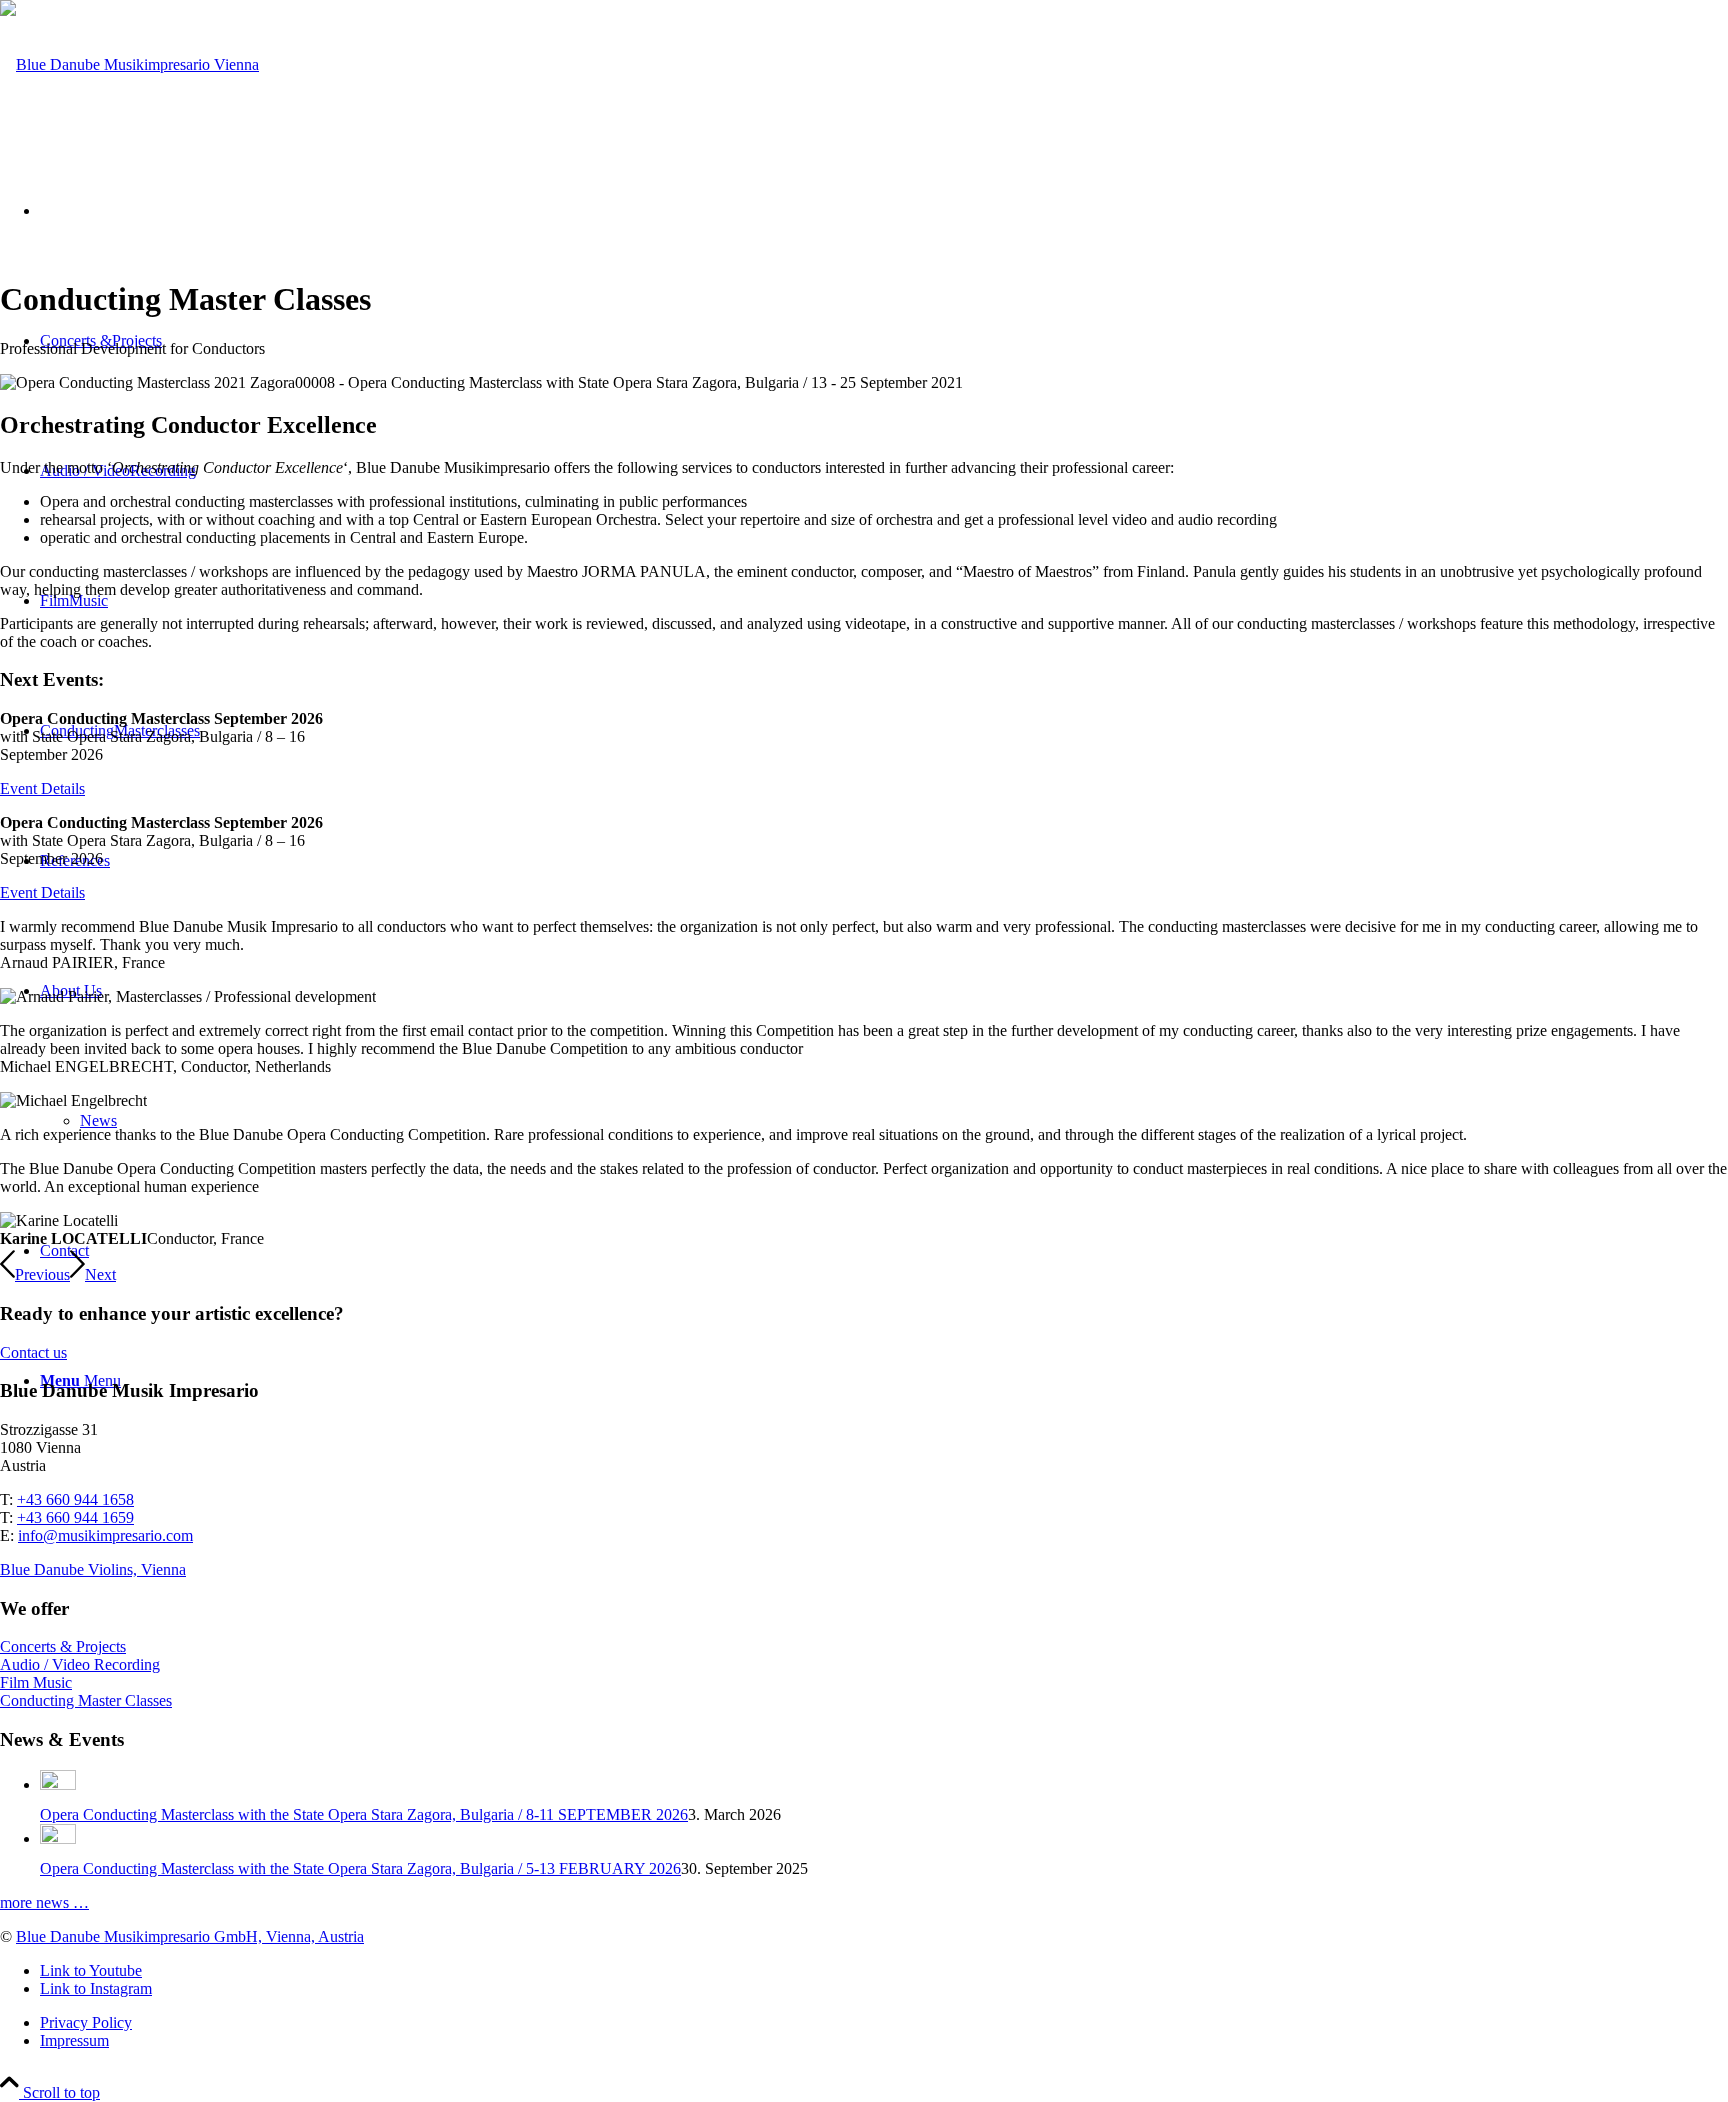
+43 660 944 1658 (75, 1499)
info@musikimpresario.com (105, 1535)
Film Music (36, 1682)
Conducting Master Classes (86, 1700)
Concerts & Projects (63, 1646)
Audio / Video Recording (80, 1664)
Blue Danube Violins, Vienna (93, 1569)
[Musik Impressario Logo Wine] (129, 64)
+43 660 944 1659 (75, 1517)
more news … (44, 1902)
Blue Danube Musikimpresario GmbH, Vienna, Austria (190, 1936)
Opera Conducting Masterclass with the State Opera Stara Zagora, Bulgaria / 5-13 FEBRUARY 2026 (360, 1868)
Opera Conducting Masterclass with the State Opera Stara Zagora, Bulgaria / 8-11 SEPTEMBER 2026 (364, 1814)
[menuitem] (884, 2023)
